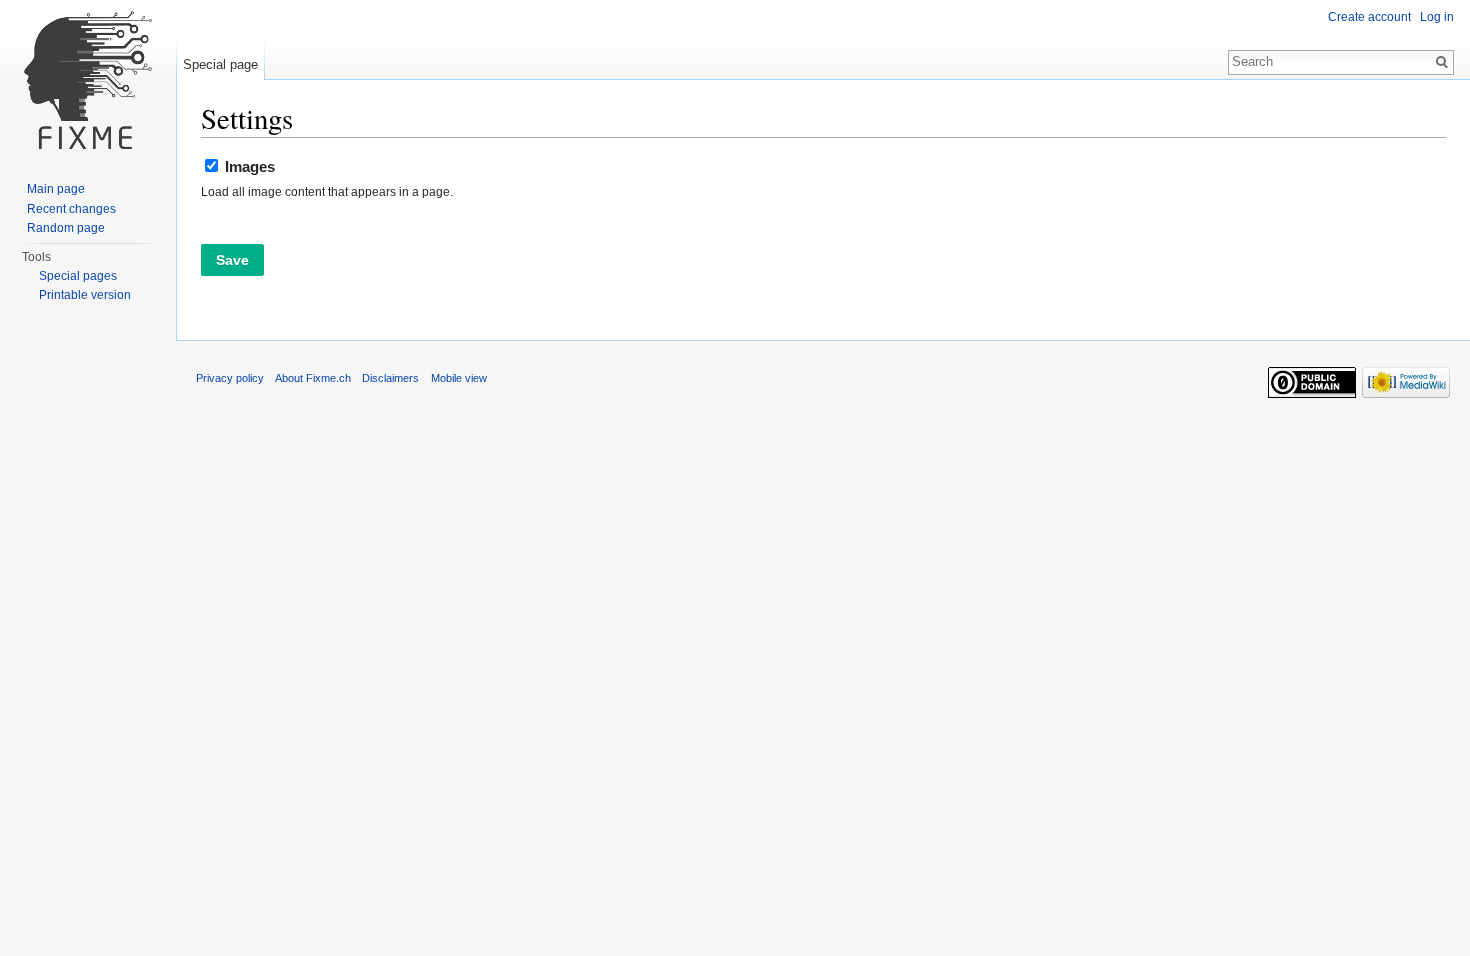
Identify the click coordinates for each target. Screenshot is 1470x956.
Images (250, 166)
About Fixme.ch (313, 378)
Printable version (85, 295)
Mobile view (459, 378)
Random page (66, 228)
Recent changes (71, 209)
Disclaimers (390, 378)
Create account (1369, 17)
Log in (1437, 17)
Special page (220, 64)
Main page (56, 189)
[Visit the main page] (88, 80)
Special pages (78, 276)
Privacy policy (230, 378)
